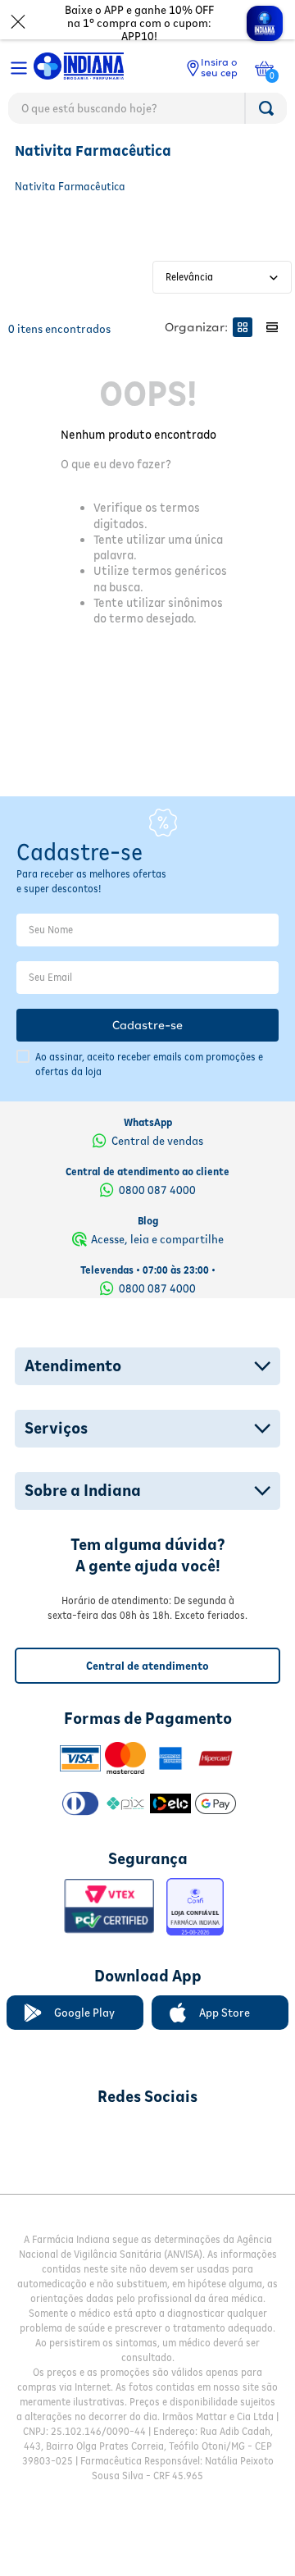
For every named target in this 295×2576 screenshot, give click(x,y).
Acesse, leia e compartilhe (157, 1239)
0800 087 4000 (157, 1190)
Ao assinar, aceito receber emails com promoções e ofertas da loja (149, 1064)
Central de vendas (157, 1141)
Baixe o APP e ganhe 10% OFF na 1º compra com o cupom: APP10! (139, 23)
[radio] (243, 327)
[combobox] (147, 112)
